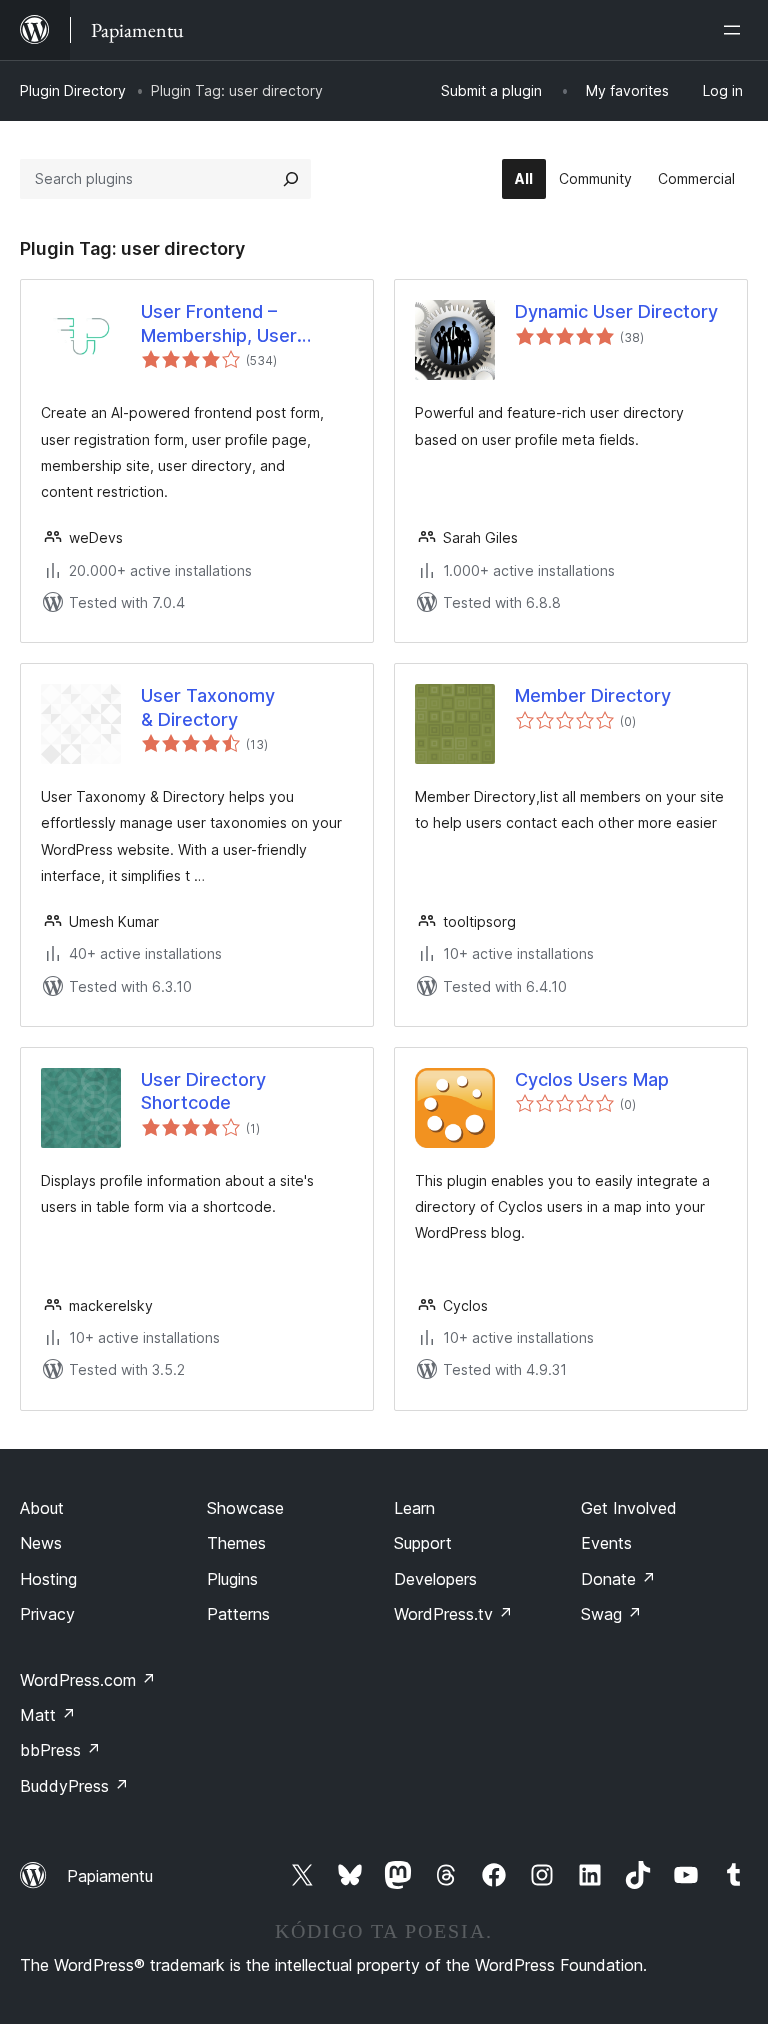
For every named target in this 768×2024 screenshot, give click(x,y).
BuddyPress (74, 1786)
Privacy (47, 1614)
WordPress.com (88, 1680)
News (41, 1543)
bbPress (60, 1750)
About (42, 1508)
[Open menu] (736, 30)
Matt (48, 1715)
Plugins (232, 1579)
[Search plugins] (291, 179)
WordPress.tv (453, 1614)
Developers (435, 1579)
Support (423, 1543)
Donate (618, 1579)
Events (606, 1543)
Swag (611, 1614)
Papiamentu (110, 1876)
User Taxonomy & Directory (208, 707)
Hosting (48, 1579)
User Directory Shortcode (203, 1091)
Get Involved (629, 1508)
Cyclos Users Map (592, 1079)
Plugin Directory (73, 90)
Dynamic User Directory (616, 311)
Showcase (245, 1508)
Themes (236, 1543)
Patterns (238, 1614)
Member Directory (593, 695)
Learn (414, 1508)
